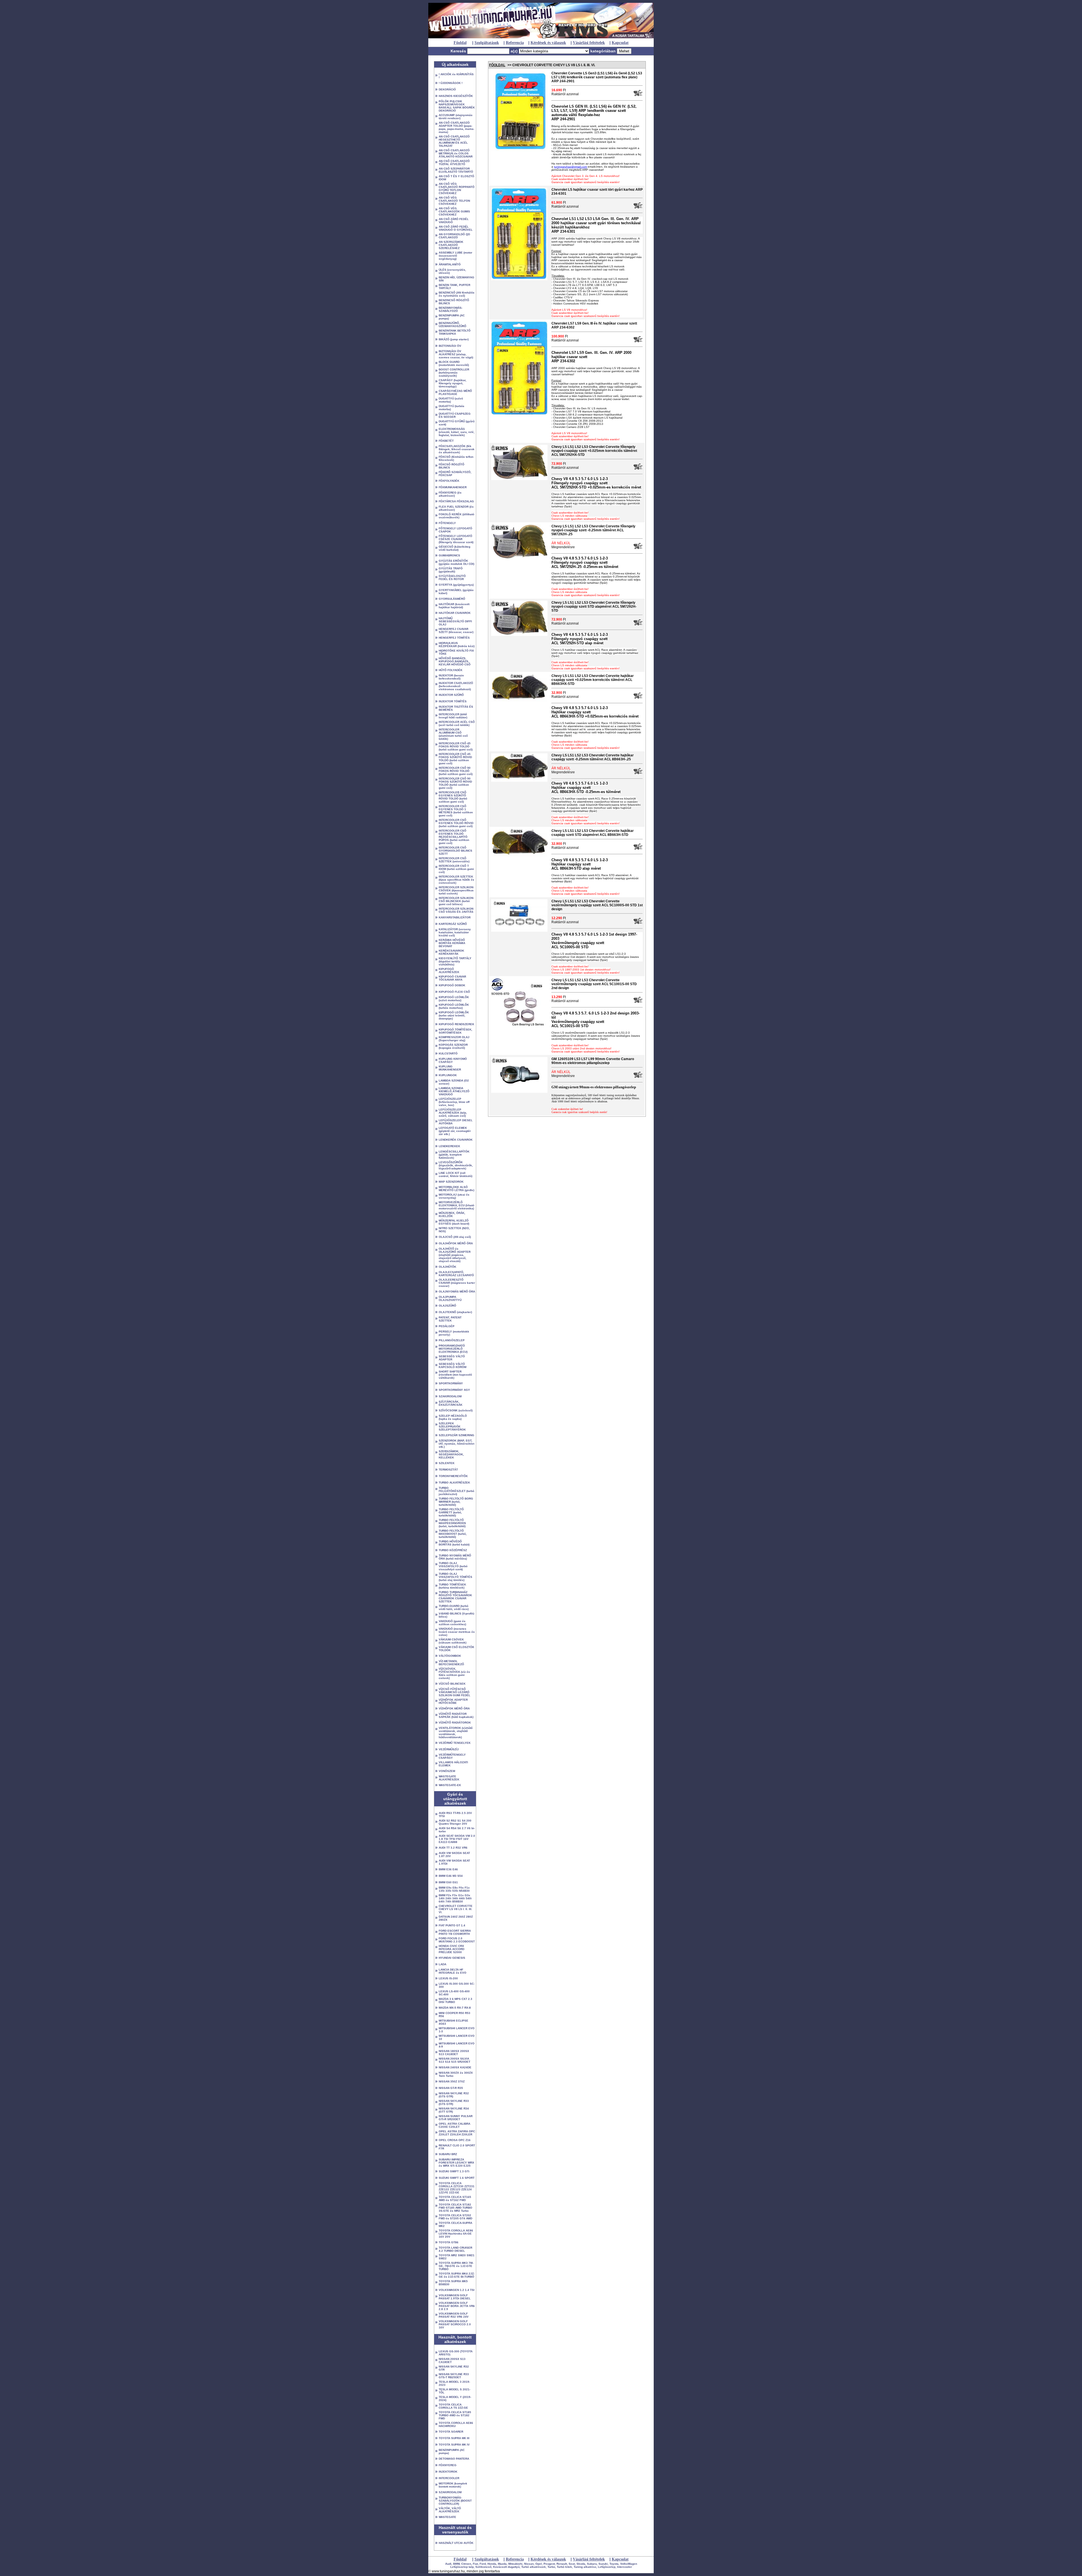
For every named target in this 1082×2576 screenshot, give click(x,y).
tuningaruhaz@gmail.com (570, 167)
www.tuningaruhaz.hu (448, 2571)
